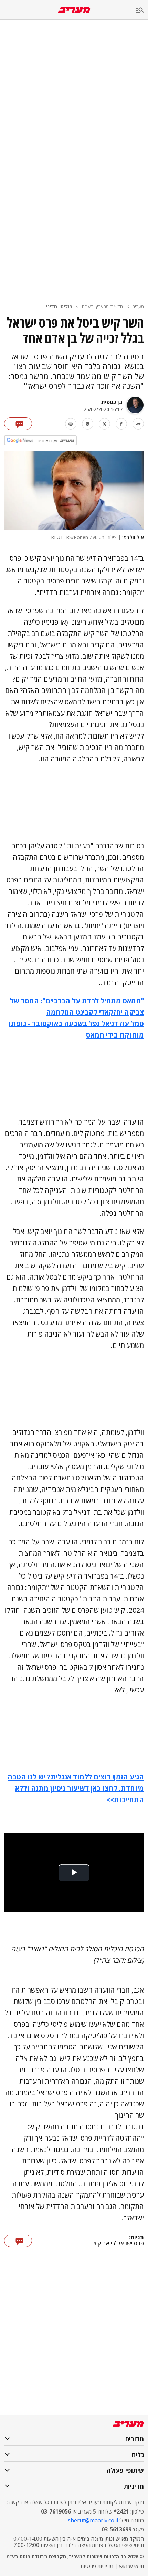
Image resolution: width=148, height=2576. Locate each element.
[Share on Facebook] (121, 424)
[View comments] (18, 424)
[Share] (138, 424)
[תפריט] (142, 11)
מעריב (138, 306)
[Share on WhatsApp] (88, 424)
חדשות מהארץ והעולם (102, 306)
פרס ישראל (131, 2244)
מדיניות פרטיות (97, 2566)
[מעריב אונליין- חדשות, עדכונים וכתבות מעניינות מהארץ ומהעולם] (74, 10)
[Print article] (71, 424)
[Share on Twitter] (104, 424)
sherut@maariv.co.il (93, 2520)
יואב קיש (102, 2244)
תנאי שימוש (131, 2566)
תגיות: (136, 2238)
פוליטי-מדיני (59, 306)
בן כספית (112, 402)
